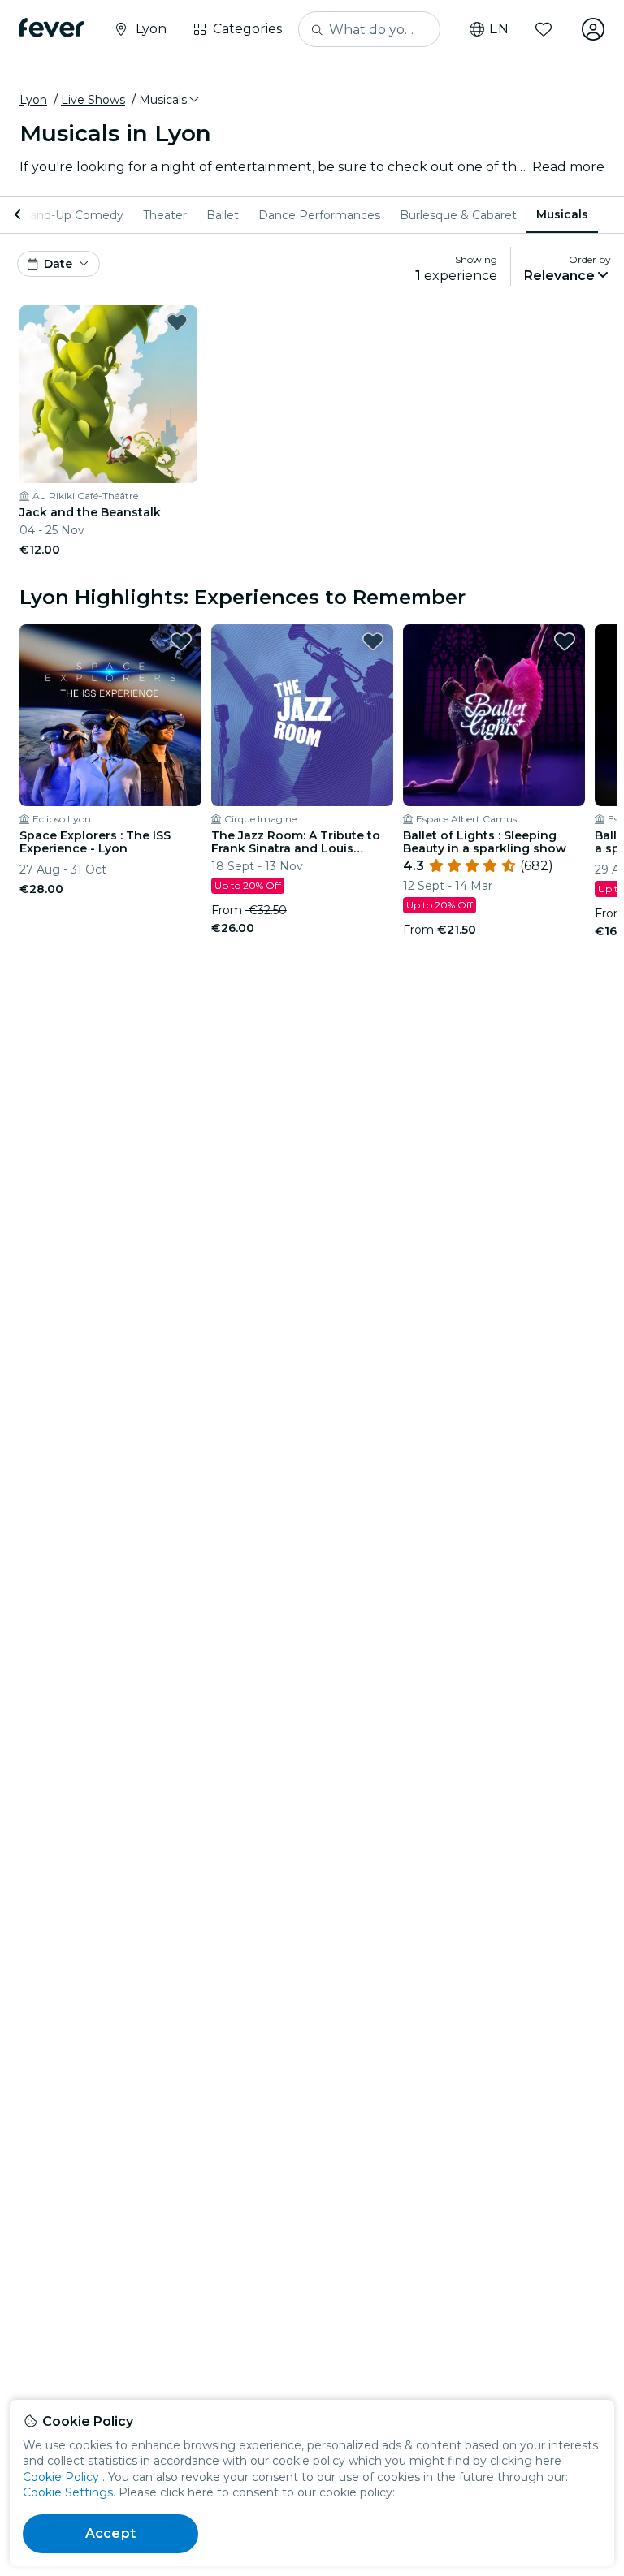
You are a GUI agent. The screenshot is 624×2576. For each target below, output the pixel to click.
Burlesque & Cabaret (458, 215)
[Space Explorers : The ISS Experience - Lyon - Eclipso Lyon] (110, 715)
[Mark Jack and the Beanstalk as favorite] (177, 322)
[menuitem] (71, 215)
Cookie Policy (61, 2477)
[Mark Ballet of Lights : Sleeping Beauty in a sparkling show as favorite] (565, 641)
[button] (170, 100)
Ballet (223, 215)
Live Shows (93, 100)
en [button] (499, 29)
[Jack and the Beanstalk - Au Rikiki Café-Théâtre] (108, 394)
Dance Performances (319, 215)
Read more (568, 167)
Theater (165, 215)
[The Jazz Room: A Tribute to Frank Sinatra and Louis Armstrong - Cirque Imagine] (302, 715)
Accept (110, 2533)
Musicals (562, 214)
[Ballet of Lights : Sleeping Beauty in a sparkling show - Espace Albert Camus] (494, 715)
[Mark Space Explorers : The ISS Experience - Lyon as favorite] (181, 641)
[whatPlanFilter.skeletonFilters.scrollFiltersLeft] (19, 215)
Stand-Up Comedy (71, 215)
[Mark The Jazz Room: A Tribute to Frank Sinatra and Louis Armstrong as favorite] (373, 641)
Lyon (33, 100)
